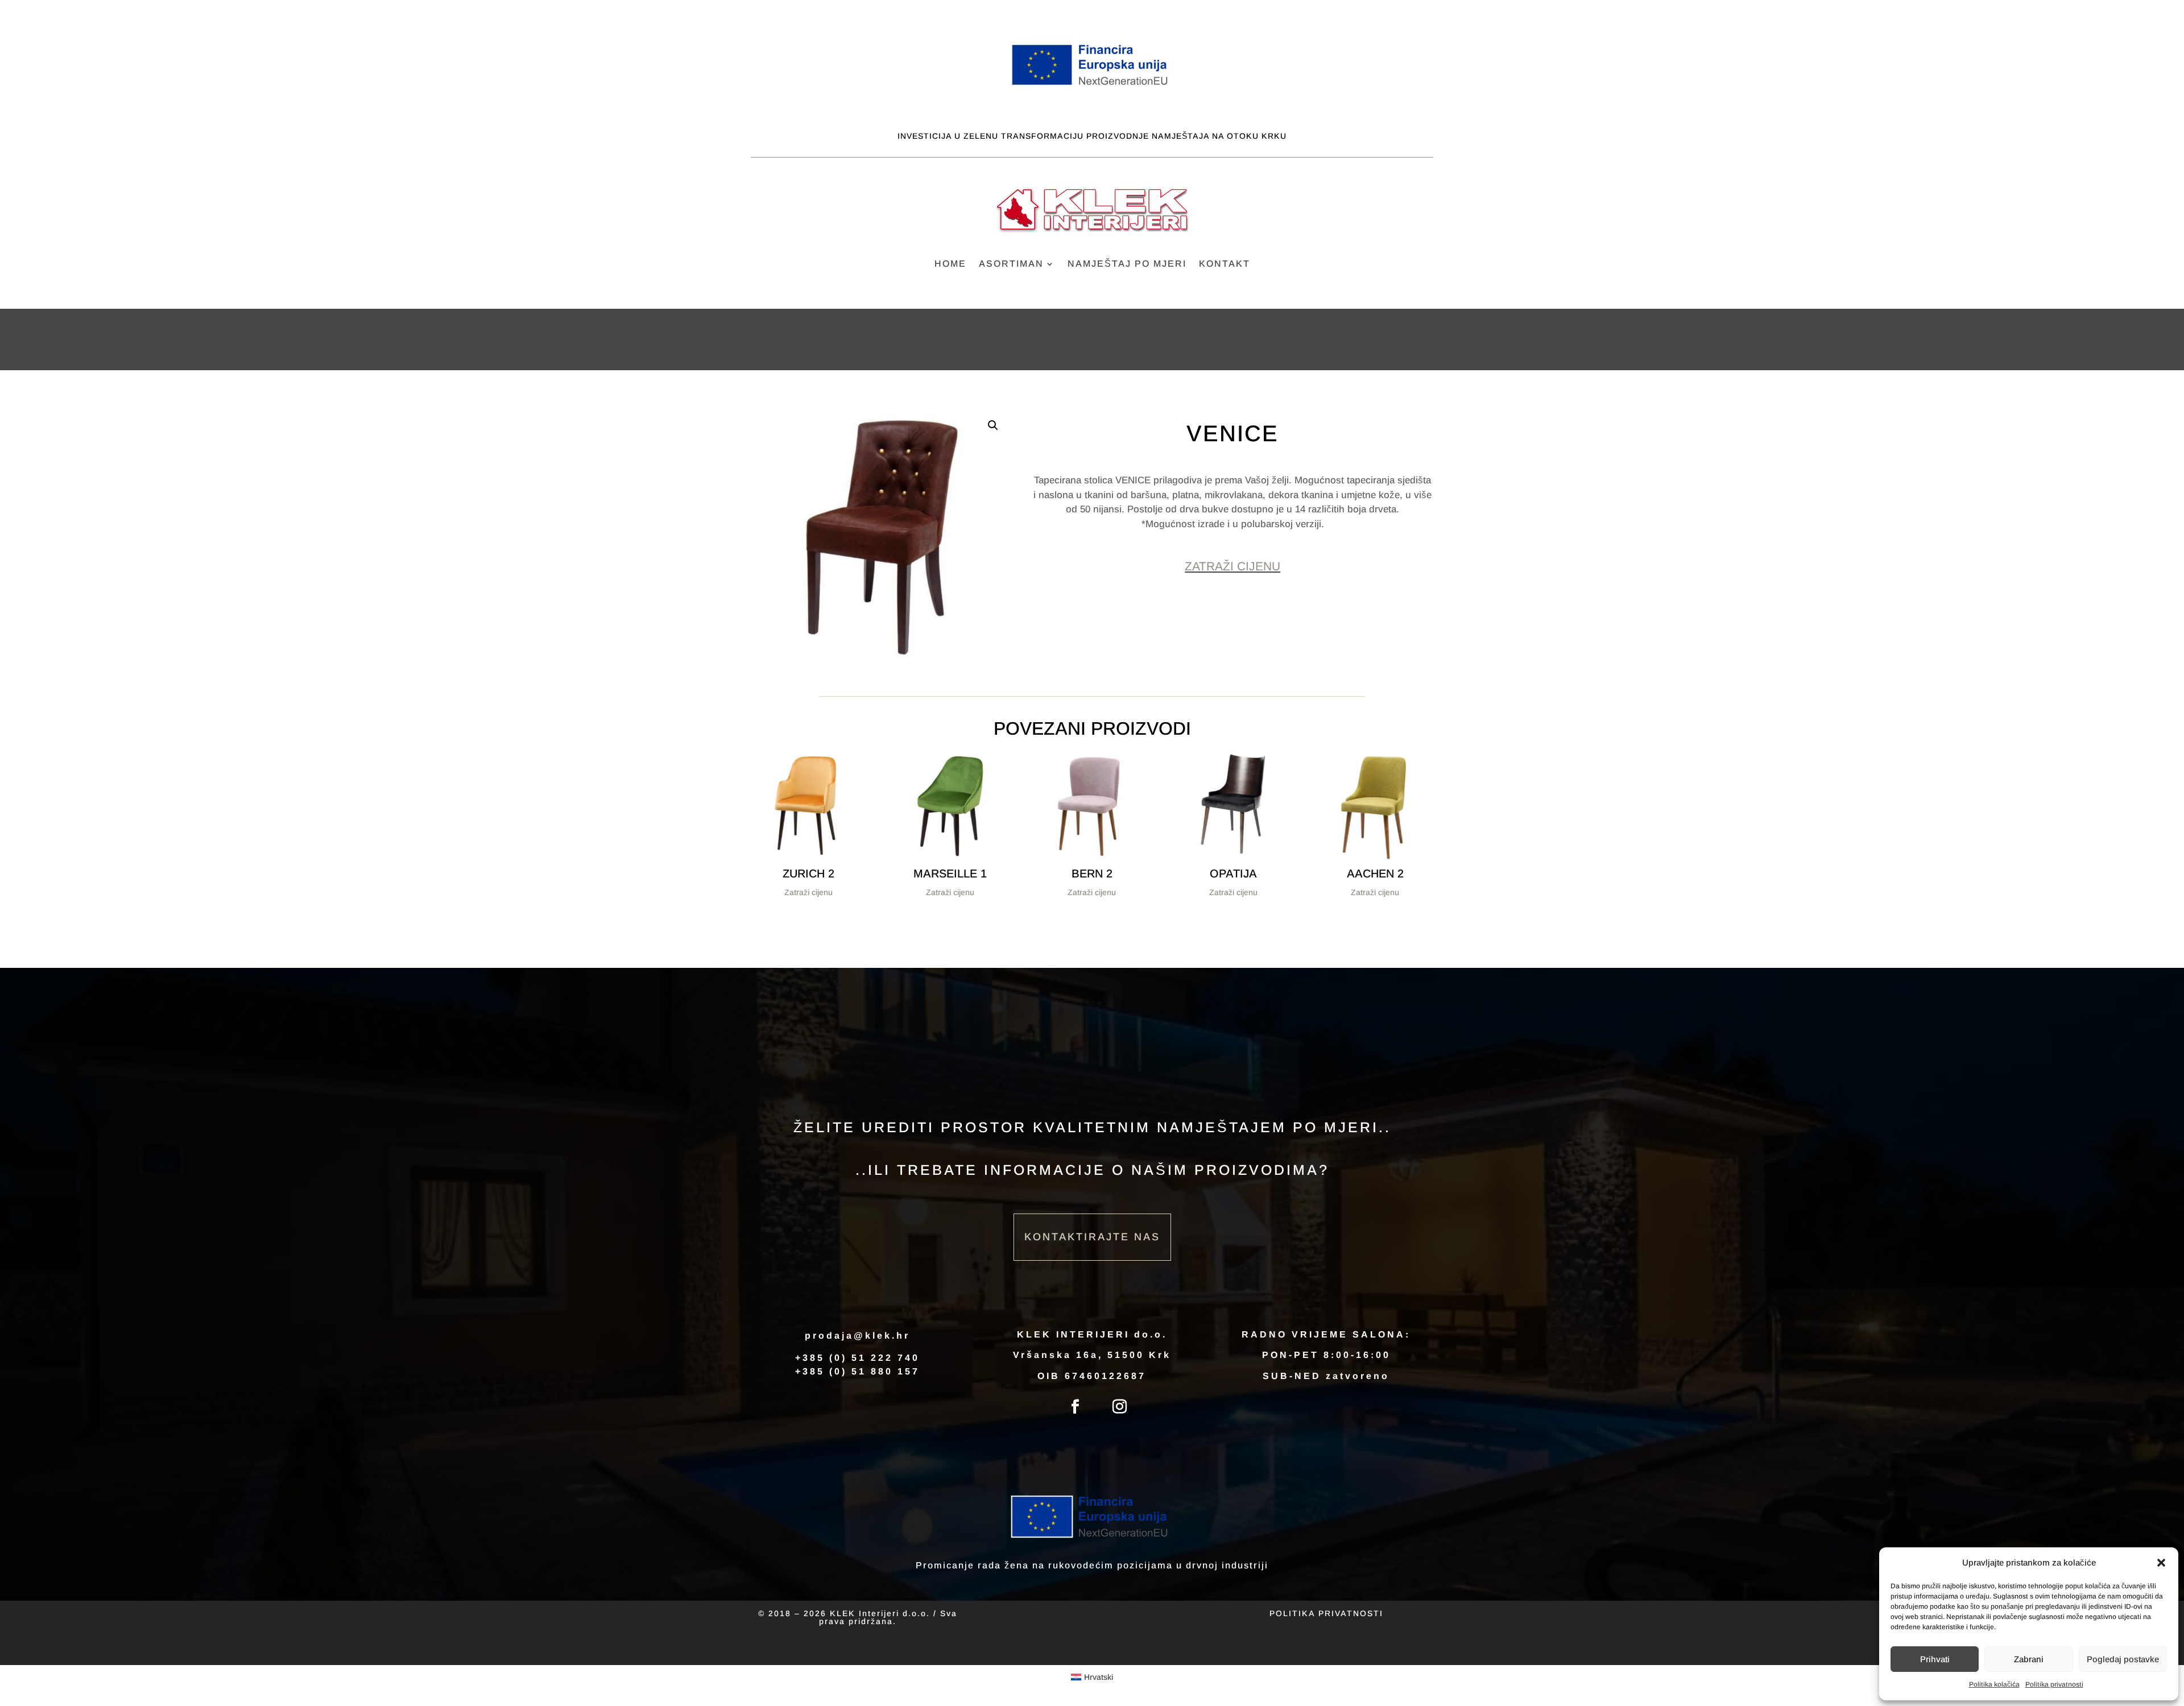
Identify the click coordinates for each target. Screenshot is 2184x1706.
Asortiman (1011, 264)
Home (950, 264)
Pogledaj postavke (2123, 1659)
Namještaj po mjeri (1127, 264)
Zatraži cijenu (1232, 566)
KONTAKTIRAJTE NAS (1092, 1237)
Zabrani (2029, 1659)
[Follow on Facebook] (1076, 1407)
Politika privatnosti (2054, 1684)
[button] (2161, 1563)
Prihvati (1935, 1659)
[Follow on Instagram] (1120, 1407)
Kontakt (1225, 264)
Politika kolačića (1994, 1684)
